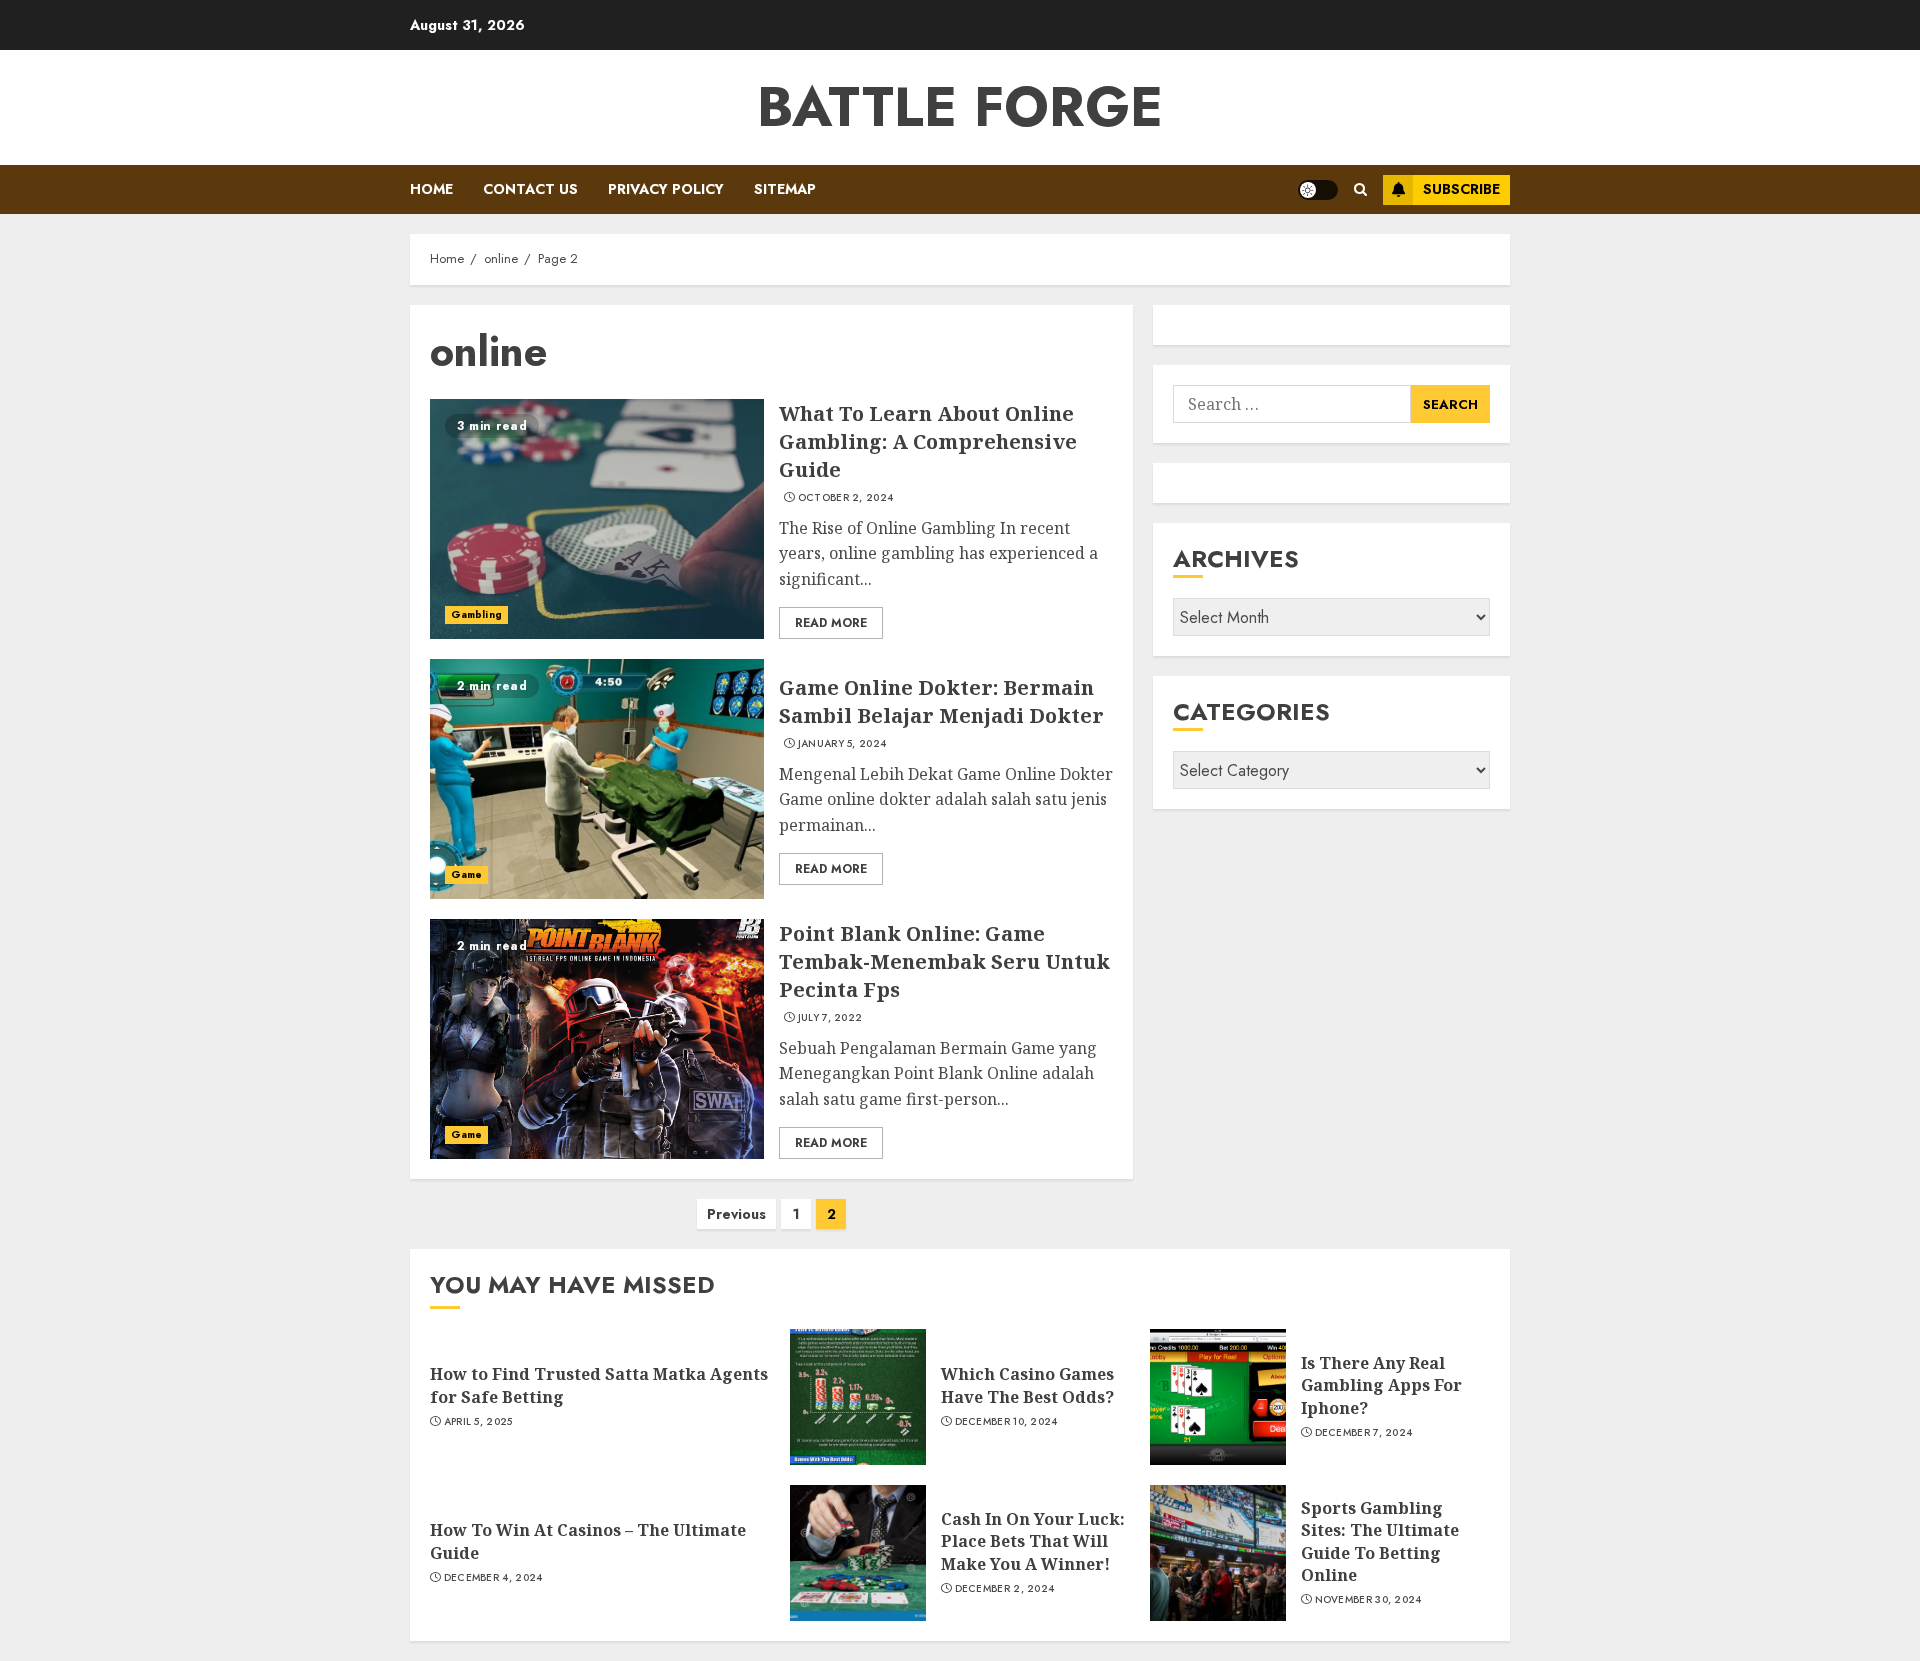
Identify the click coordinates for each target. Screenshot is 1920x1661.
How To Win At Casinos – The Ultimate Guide (588, 1541)
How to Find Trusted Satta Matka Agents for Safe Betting (599, 1385)
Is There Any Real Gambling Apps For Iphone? (1381, 1385)
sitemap (785, 189)
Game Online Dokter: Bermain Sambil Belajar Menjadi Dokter (941, 701)
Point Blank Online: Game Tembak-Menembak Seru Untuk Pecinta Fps (944, 961)
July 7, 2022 (830, 1018)
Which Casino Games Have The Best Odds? (1027, 1385)
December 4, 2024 (493, 1578)
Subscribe (1461, 189)
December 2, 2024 (1005, 1589)
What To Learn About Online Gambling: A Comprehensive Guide (928, 441)
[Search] (1360, 189)
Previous (736, 1214)
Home (431, 189)
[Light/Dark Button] (1318, 190)
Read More (831, 623)
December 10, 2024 (1006, 1422)
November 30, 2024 (1368, 1600)
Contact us (530, 189)
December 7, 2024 (1364, 1433)
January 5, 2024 (842, 744)
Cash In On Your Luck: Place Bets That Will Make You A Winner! (1033, 1541)
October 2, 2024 (846, 498)
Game (466, 874)
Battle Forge (960, 107)
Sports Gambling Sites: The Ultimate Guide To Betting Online (1380, 1541)
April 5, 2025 (478, 1422)
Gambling (476, 614)
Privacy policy (666, 189)
